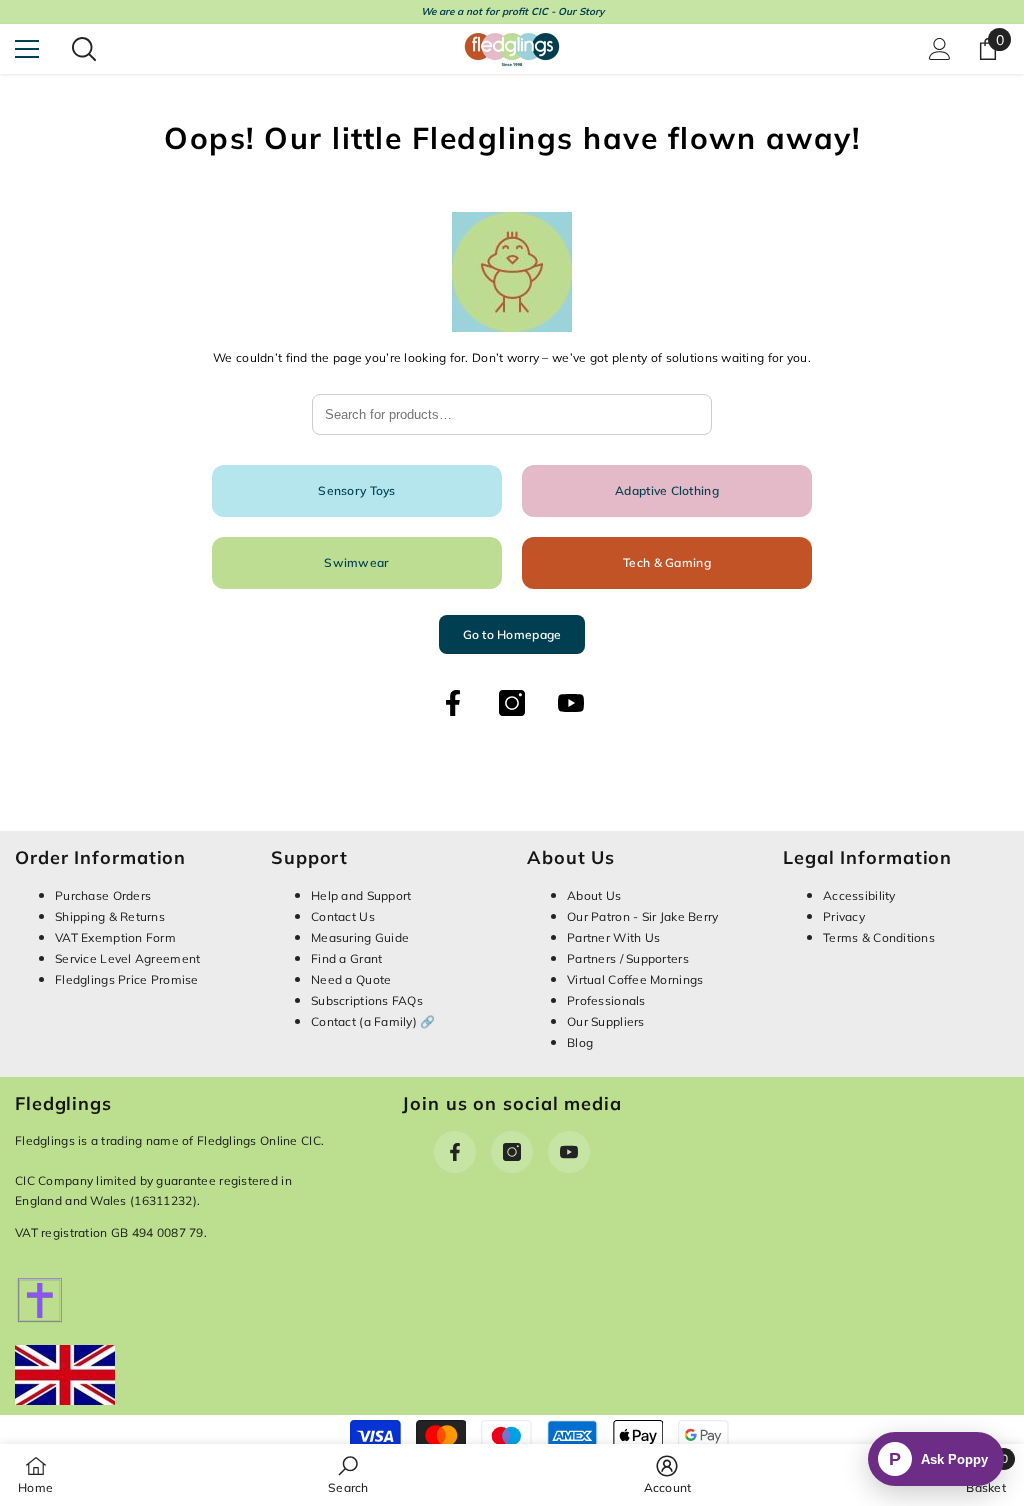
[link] (348, 1474)
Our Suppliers (606, 1021)
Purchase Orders (103, 895)
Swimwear (356, 562)
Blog (580, 1042)
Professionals (606, 1000)
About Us (594, 895)
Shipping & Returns (110, 916)
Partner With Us (613, 937)
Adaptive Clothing (667, 490)
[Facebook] (453, 703)
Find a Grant (346, 958)
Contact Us (343, 916)
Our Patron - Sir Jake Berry (643, 916)
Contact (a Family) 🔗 (373, 1021)
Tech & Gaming (667, 562)
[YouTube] (571, 703)
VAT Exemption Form (115, 937)
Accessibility (859, 895)
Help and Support (361, 895)
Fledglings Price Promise (127, 979)
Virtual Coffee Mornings (635, 979)
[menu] (27, 49)
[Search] (84, 49)
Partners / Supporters (628, 958)
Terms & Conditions (879, 937)
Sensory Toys (356, 490)
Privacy (844, 916)
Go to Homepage (512, 634)
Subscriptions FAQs (367, 1000)
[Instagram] (512, 703)
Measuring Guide (360, 937)
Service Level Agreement (127, 958)
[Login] (940, 49)
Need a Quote (351, 979)
